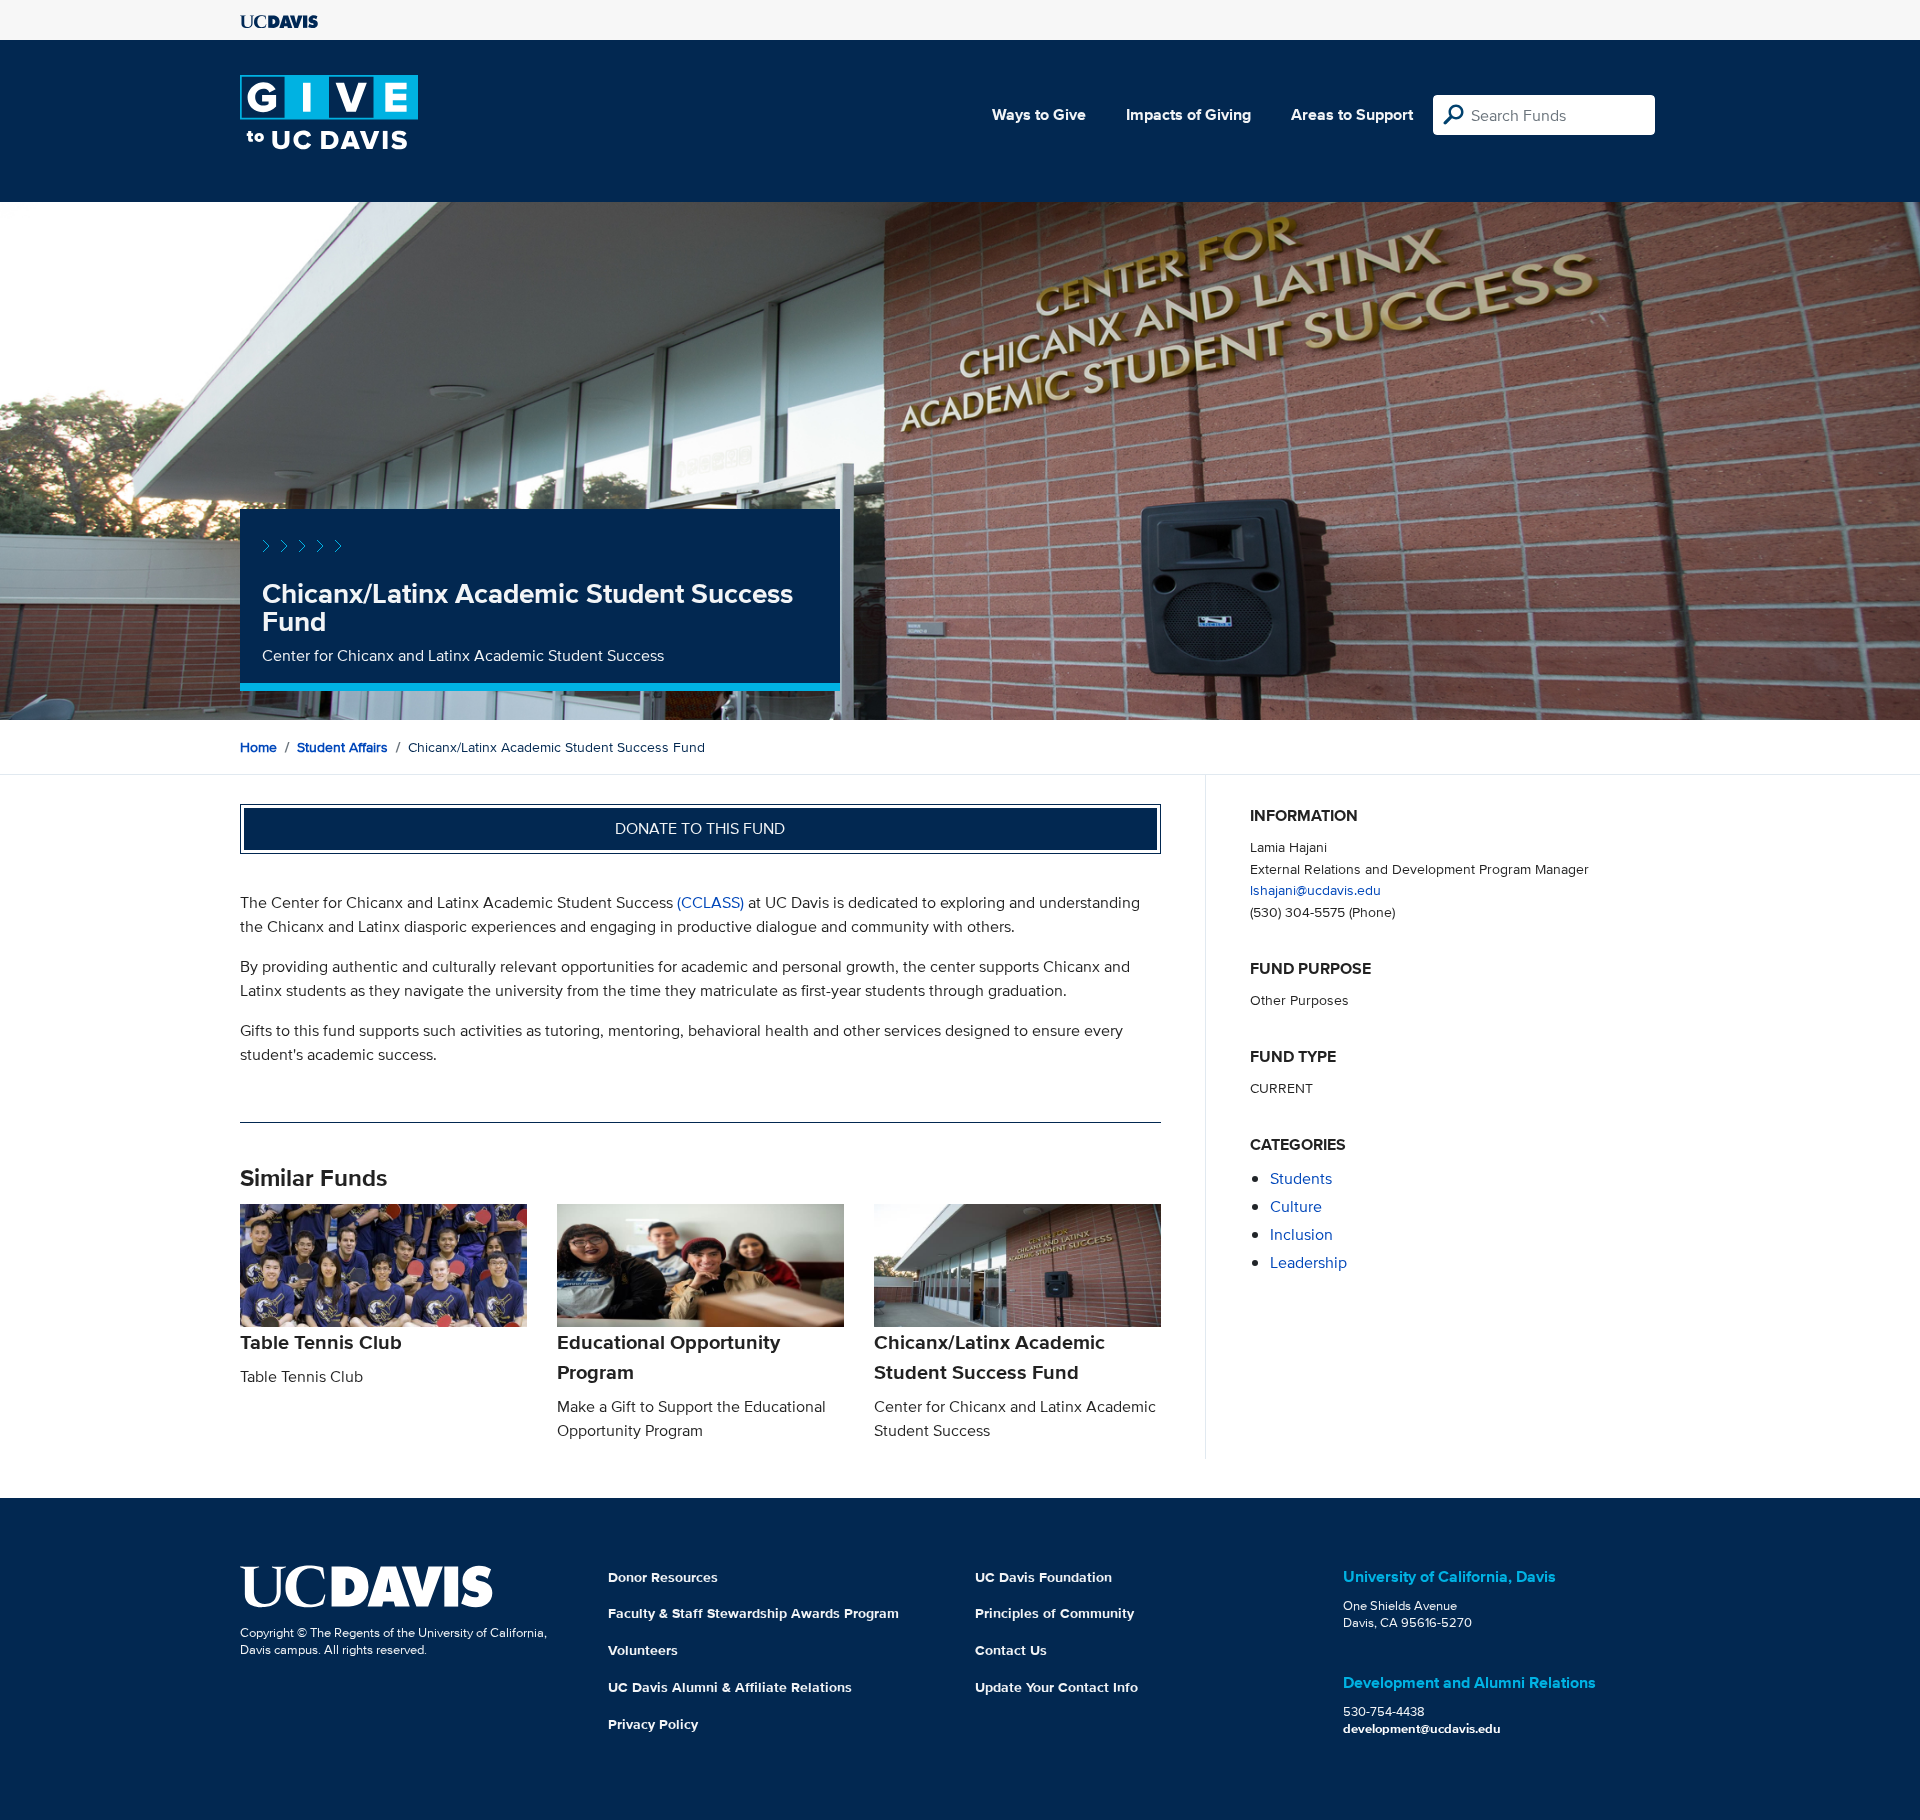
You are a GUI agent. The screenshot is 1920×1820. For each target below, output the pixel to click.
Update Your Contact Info (1056, 1687)
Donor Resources (663, 1577)
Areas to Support (1352, 114)
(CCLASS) (710, 902)
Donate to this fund (700, 828)
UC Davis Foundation (1043, 1577)
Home (258, 747)
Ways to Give (1039, 114)
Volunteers (643, 1650)
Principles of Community (1054, 1613)
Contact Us (1011, 1650)
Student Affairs (342, 747)
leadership (1308, 1262)
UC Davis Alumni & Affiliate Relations (730, 1687)
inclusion (1301, 1234)
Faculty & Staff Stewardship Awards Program (753, 1613)
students (1301, 1178)
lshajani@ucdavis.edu (1315, 889)
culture (1296, 1206)
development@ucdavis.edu (1422, 1728)
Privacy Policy (653, 1724)
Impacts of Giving (1188, 114)
